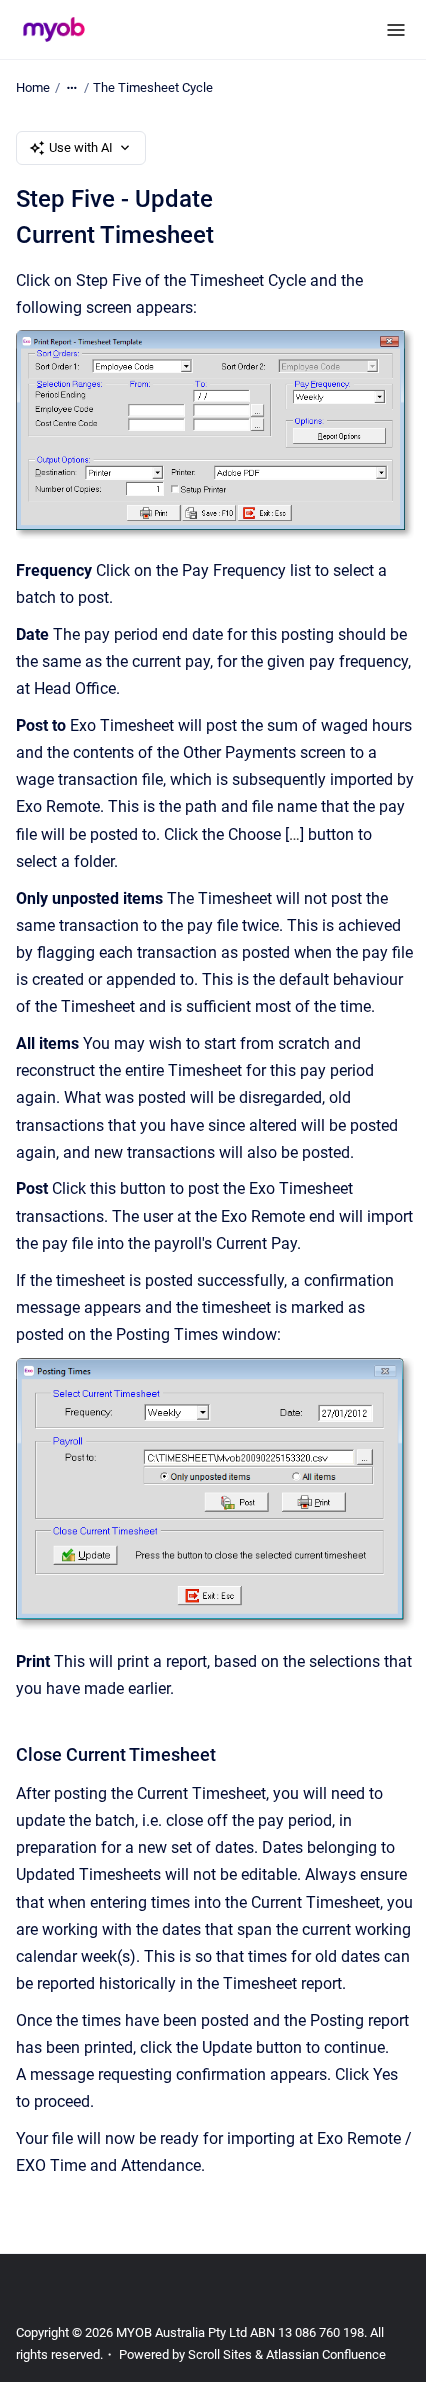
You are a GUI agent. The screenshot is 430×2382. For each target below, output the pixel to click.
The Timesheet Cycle (153, 87)
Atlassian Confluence (326, 2354)
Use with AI (81, 147)
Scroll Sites (220, 2354)
